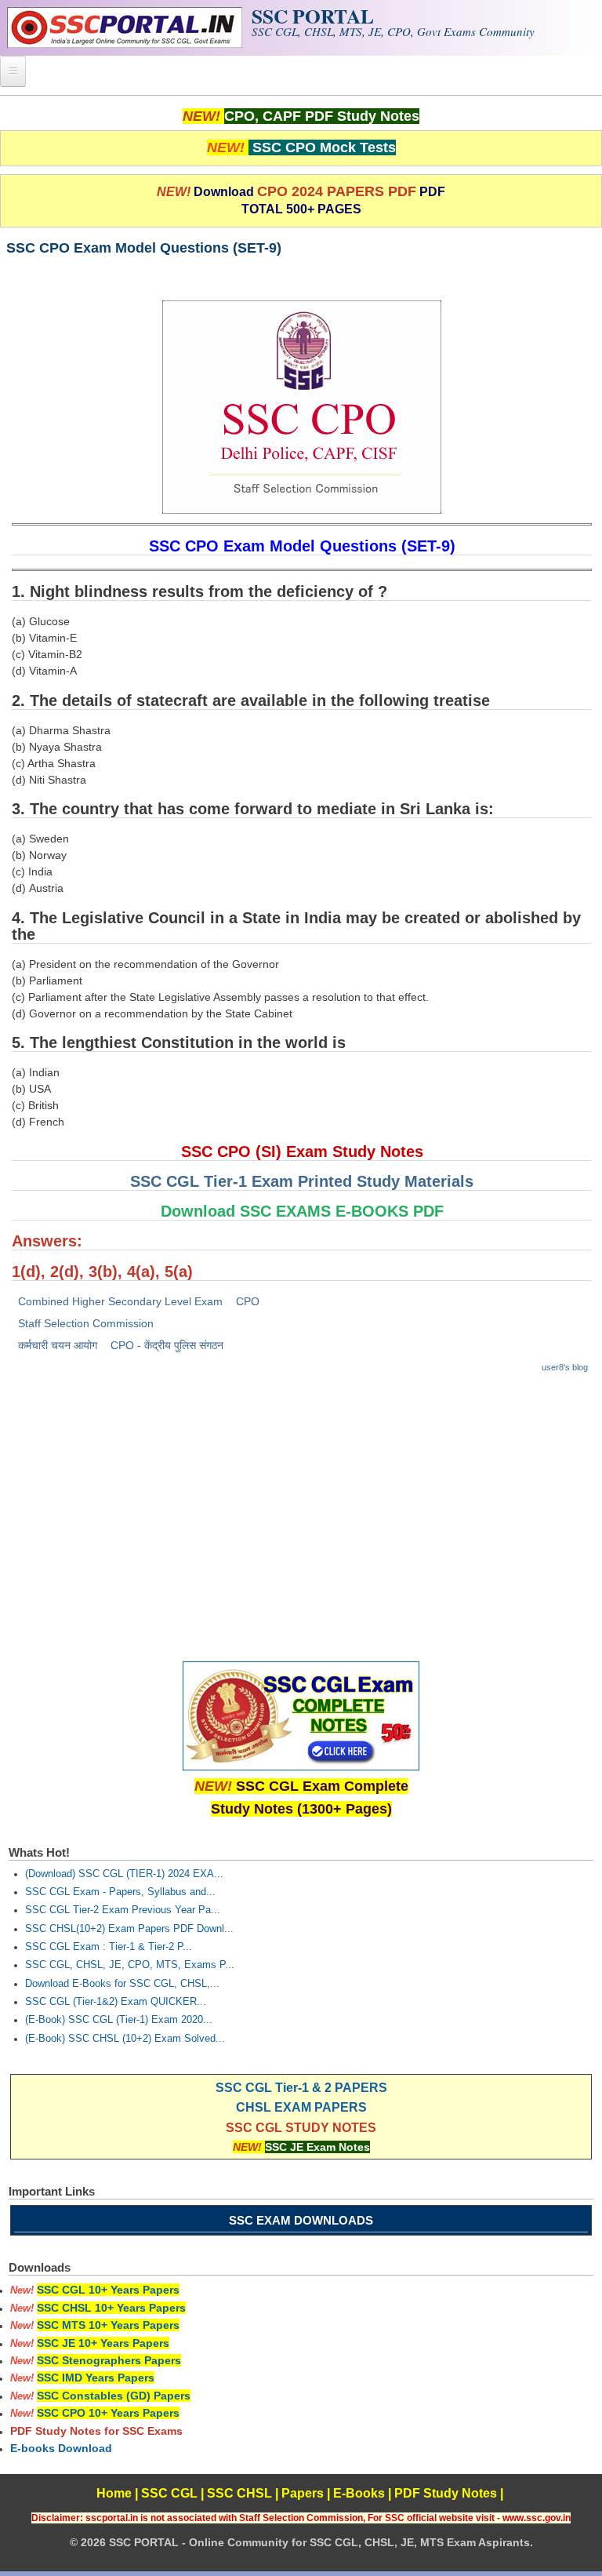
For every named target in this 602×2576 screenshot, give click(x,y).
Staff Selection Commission (86, 1323)
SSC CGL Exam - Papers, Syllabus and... (120, 1892)
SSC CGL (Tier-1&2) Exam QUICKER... (116, 2002)
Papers (303, 2493)
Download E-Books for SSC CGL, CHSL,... (122, 1984)
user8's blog (565, 1367)
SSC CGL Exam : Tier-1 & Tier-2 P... (109, 1947)
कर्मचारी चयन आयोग (58, 1345)
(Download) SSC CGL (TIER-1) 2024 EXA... (124, 1874)
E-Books (359, 2493)
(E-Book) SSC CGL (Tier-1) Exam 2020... (119, 2020)
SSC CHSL (239, 2493)
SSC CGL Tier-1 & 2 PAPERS (301, 2088)
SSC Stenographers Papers (109, 2360)
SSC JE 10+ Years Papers (103, 2343)
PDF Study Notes (446, 2493)
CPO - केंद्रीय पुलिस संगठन (167, 1345)
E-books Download (61, 2448)
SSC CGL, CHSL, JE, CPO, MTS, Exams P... (130, 1965)
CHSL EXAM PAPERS (301, 2107)
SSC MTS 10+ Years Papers (108, 2325)
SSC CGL (169, 2493)
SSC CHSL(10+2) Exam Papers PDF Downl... (129, 1929)
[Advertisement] (301, 1502)
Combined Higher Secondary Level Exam (120, 1301)
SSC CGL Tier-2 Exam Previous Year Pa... (123, 1910)
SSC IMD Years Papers (96, 2378)
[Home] (125, 44)
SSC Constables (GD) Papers (114, 2396)
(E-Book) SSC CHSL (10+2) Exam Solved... (125, 2039)
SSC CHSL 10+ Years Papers (111, 2308)
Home (114, 2493)
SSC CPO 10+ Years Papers (108, 2413)
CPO (248, 1301)
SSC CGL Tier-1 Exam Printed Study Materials (302, 1181)
